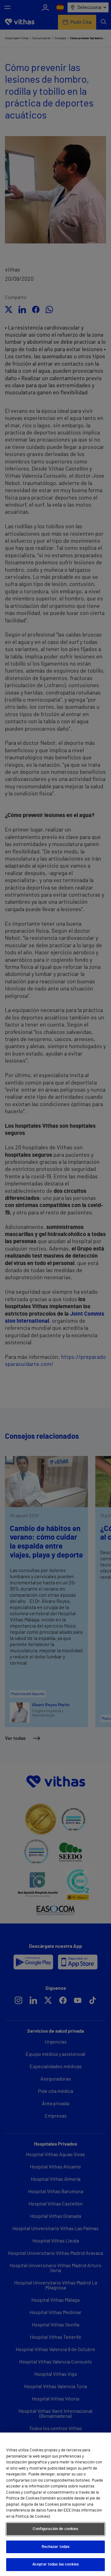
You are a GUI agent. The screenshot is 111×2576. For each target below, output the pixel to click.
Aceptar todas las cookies (55, 2564)
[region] (55, 2504)
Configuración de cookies (55, 2529)
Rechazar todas (56, 2547)
